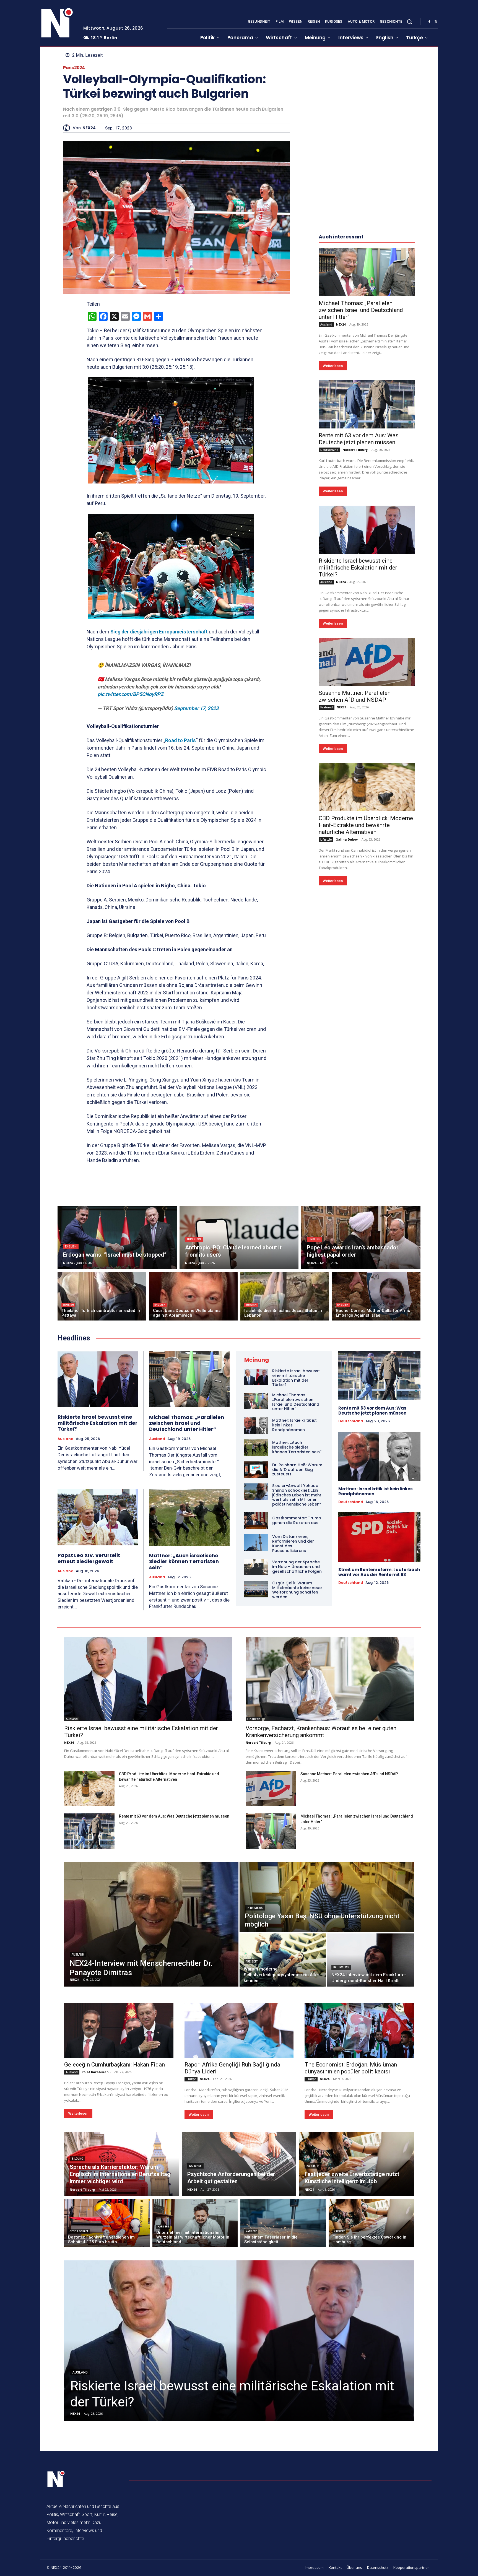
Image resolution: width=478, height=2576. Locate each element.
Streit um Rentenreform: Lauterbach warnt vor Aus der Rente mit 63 (379, 1572)
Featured (327, 707)
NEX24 (89, 128)
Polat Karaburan (95, 2072)
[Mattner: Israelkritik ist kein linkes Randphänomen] (256, 1425)
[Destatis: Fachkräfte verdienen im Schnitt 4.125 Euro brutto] (107, 2223)
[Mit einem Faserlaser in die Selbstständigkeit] (283, 2223)
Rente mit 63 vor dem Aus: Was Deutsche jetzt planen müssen (359, 439)
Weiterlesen (333, 366)
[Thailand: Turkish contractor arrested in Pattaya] (102, 1296)
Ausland (326, 324)
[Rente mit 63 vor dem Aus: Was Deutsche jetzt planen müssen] (367, 404)
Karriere (195, 2166)
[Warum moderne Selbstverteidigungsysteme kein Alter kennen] (283, 1960)
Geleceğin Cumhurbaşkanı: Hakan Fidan (115, 2065)
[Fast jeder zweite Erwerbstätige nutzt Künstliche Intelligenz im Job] (356, 2164)
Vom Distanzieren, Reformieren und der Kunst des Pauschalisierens (293, 1543)
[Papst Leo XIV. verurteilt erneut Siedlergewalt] (98, 1517)
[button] (409, 22)
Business (194, 1239)
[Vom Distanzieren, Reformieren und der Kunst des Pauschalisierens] (256, 1543)
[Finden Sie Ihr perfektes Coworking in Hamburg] (371, 2223)
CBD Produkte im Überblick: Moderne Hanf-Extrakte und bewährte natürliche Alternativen (366, 825)
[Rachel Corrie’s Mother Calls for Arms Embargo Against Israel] (376, 1296)
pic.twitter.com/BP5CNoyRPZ (131, 694)
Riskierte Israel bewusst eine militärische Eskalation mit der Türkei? (358, 568)
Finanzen (254, 1719)
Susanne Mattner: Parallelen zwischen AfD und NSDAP (355, 696)
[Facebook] (429, 22)
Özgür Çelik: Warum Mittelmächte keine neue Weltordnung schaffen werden (297, 1590)
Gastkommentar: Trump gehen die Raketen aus (297, 1520)
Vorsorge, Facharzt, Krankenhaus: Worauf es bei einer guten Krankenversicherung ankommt (321, 1732)
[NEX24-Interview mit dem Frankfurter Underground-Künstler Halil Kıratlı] (371, 1960)
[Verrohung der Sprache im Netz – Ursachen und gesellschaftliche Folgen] (256, 1567)
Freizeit (252, 1962)
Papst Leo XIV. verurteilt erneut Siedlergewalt (89, 1558)
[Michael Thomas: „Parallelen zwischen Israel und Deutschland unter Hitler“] (367, 272)
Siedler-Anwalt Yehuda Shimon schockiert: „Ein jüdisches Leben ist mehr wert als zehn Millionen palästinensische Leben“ (297, 1495)
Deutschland (329, 450)
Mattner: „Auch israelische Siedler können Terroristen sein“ (184, 1561)
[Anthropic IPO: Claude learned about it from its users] (239, 1238)
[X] (436, 22)
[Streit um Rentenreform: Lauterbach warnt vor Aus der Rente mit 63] (379, 1537)
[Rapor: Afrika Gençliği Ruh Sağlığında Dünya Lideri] (239, 2030)
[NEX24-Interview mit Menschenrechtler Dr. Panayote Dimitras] (151, 1924)
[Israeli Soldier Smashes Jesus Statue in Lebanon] (285, 1296)
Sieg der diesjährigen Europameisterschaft (159, 632)
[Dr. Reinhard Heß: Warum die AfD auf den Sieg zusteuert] (256, 1470)
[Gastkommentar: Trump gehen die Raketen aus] (256, 1520)
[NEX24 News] (57, 23)
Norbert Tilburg (355, 450)
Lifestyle (326, 839)
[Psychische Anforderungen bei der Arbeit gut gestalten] (239, 2164)
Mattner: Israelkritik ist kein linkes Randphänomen (376, 1491)
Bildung (77, 2159)
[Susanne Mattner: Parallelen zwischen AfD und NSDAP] (367, 662)
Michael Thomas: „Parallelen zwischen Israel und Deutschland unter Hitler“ (361, 310)
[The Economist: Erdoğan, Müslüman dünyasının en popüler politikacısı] (359, 2030)
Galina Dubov (347, 839)
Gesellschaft (79, 2231)
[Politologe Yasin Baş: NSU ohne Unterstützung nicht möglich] (327, 1897)
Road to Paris (180, 740)
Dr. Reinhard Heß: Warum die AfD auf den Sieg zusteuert (297, 1470)
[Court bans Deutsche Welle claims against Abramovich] (193, 1296)
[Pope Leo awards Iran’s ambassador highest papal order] (361, 1238)
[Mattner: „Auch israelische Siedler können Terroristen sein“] (189, 1517)
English (71, 1247)
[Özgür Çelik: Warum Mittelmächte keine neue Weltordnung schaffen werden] (256, 1589)
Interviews (255, 1908)
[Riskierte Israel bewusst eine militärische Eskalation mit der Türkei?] (367, 530)
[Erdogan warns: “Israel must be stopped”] (117, 1238)
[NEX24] (68, 128)
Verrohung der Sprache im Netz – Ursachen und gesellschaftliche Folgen (297, 1567)
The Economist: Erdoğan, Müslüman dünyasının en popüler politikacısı (351, 2068)
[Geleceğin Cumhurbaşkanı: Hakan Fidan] (119, 2030)
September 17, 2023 (196, 708)
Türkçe (191, 2079)
